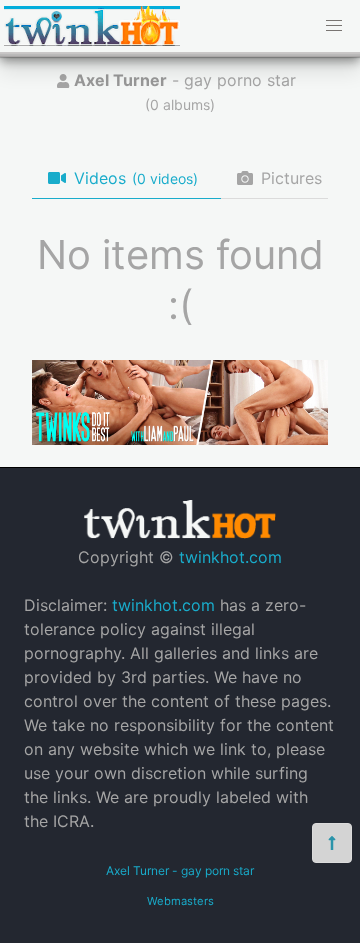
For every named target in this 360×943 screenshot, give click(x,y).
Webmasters (180, 901)
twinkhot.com (230, 557)
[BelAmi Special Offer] (180, 439)
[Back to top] (332, 843)
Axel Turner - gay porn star (180, 870)
